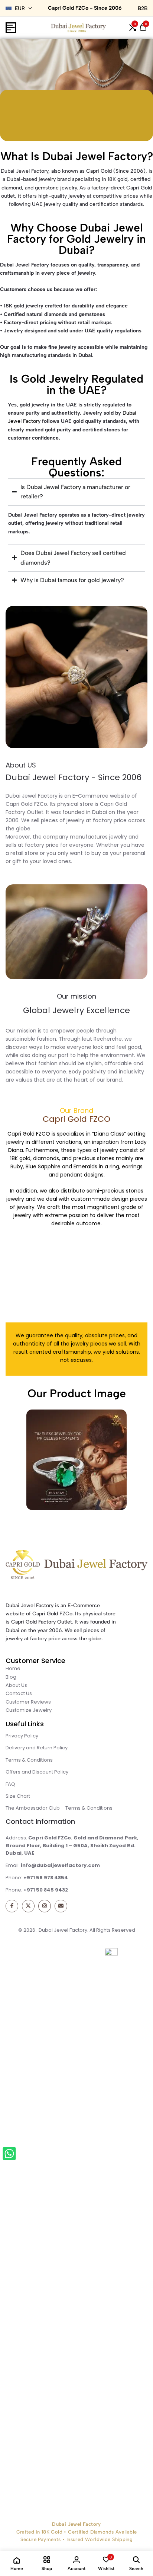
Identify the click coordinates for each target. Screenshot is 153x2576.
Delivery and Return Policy (37, 1748)
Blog (11, 1677)
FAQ (10, 1784)
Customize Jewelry (29, 1710)
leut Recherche (102, 1039)
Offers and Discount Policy (37, 1772)
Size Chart (18, 1796)
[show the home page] (76, 1566)
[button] (133, 28)
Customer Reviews (28, 1702)
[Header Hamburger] (11, 28)
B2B (143, 8)
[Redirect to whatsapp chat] (11, 2155)
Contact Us (19, 1693)
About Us (16, 1685)
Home (13, 1668)
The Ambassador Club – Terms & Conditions (59, 1808)
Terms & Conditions (29, 1760)
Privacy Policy (22, 1736)
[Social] (12, 1906)
